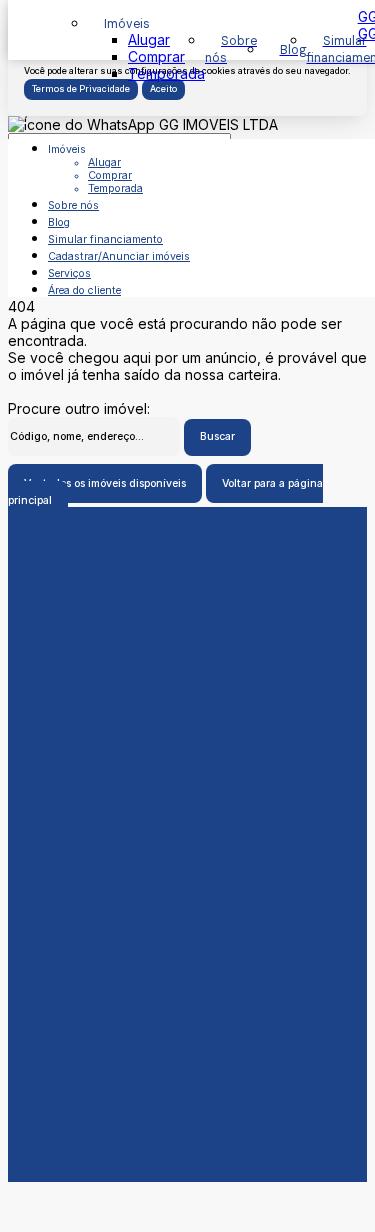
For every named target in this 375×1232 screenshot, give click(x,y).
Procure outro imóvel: (79, 408)
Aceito (163, 89)
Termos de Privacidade (81, 89)
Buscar (217, 436)
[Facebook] (187, 915)
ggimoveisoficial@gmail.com (188, 845)
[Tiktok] (187, 963)
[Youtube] (187, 931)
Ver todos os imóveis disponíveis (105, 483)
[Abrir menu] (22, 117)
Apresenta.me (53, 1190)
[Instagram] (187, 947)
